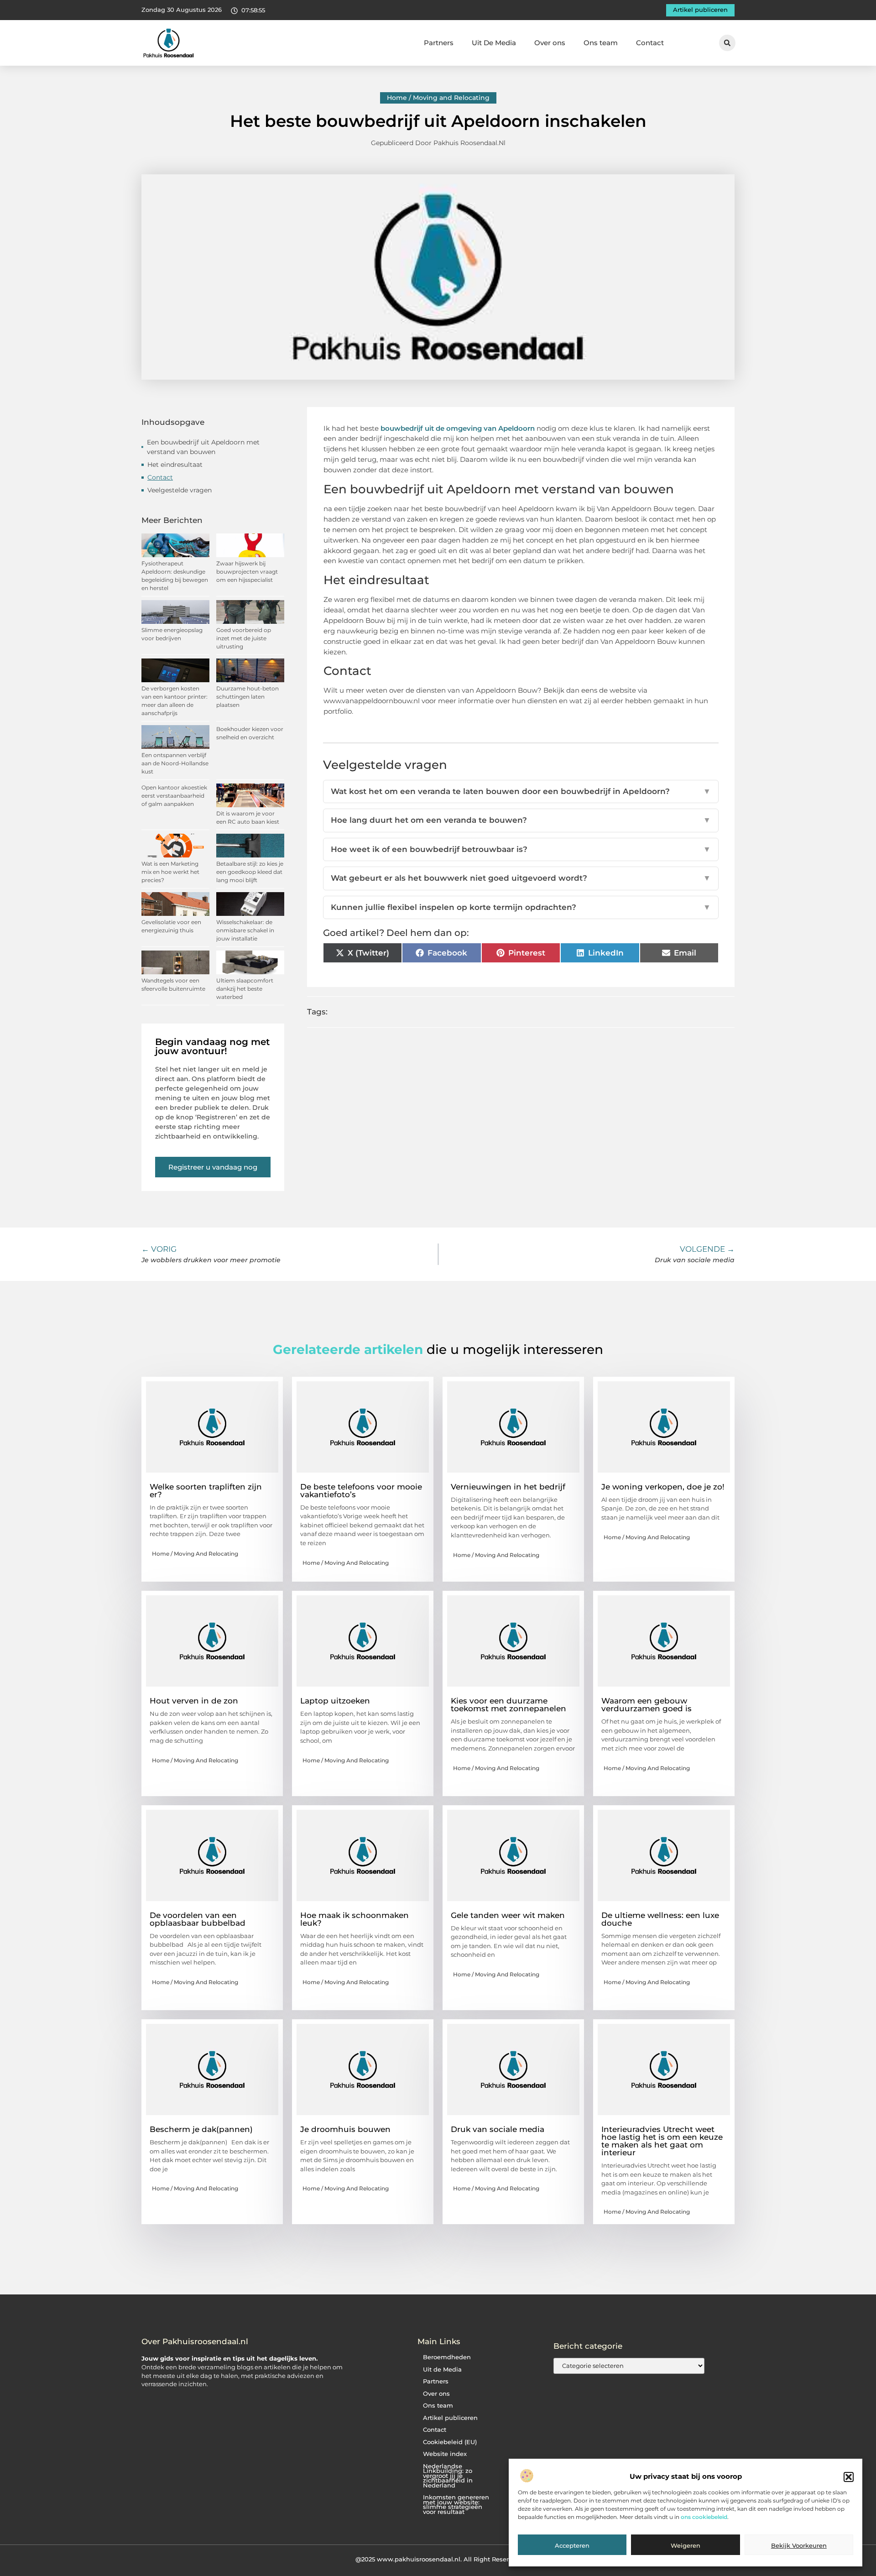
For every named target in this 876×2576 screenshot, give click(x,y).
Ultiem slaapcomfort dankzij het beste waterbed (245, 989)
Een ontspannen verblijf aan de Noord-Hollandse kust (175, 763)
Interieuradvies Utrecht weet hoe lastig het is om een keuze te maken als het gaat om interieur (662, 2141)
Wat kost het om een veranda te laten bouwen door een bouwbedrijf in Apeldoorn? (521, 791)
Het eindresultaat (175, 465)
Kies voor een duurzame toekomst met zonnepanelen (508, 1705)
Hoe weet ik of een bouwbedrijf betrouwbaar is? (521, 849)
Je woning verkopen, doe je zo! (663, 1487)
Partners (439, 43)
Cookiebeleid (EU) (450, 2442)
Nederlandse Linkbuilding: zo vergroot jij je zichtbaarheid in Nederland (448, 2476)
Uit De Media (494, 43)
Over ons (550, 43)
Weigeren (686, 2545)
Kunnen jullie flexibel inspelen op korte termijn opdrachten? (521, 907)
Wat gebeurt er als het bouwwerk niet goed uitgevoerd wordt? (521, 878)
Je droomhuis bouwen (345, 2129)
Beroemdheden (447, 2357)
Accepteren (572, 2545)
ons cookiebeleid (704, 2517)
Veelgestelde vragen (180, 490)
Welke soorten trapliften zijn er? (206, 1491)
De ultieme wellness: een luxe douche (660, 1919)
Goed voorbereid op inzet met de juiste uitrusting (244, 638)
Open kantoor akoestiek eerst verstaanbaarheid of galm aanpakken (174, 796)
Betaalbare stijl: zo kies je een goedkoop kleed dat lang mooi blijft (250, 872)
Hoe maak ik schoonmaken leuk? (355, 1919)
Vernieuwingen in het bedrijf (508, 1487)
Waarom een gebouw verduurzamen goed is (647, 1705)
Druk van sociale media (498, 2129)
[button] (849, 2477)
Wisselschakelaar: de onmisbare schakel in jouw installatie (245, 930)
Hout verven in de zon (194, 1701)
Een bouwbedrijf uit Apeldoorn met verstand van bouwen (203, 447)
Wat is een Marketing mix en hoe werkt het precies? (170, 872)
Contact (650, 43)
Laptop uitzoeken (335, 1701)
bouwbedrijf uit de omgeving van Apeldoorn (458, 428)
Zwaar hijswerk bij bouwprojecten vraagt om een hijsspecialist (247, 572)
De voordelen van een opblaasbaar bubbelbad (198, 1919)
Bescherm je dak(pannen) (201, 2129)
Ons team (601, 43)
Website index (445, 2454)
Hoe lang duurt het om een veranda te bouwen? (521, 820)
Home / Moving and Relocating (438, 98)
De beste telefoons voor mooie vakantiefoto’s (361, 1491)
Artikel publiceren (450, 2418)
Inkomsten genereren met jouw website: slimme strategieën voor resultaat (456, 2505)
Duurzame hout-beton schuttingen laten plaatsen (248, 697)
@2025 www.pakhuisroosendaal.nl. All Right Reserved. (438, 2559)
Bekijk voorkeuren (799, 2545)
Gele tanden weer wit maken (508, 1915)
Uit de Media (442, 2370)
